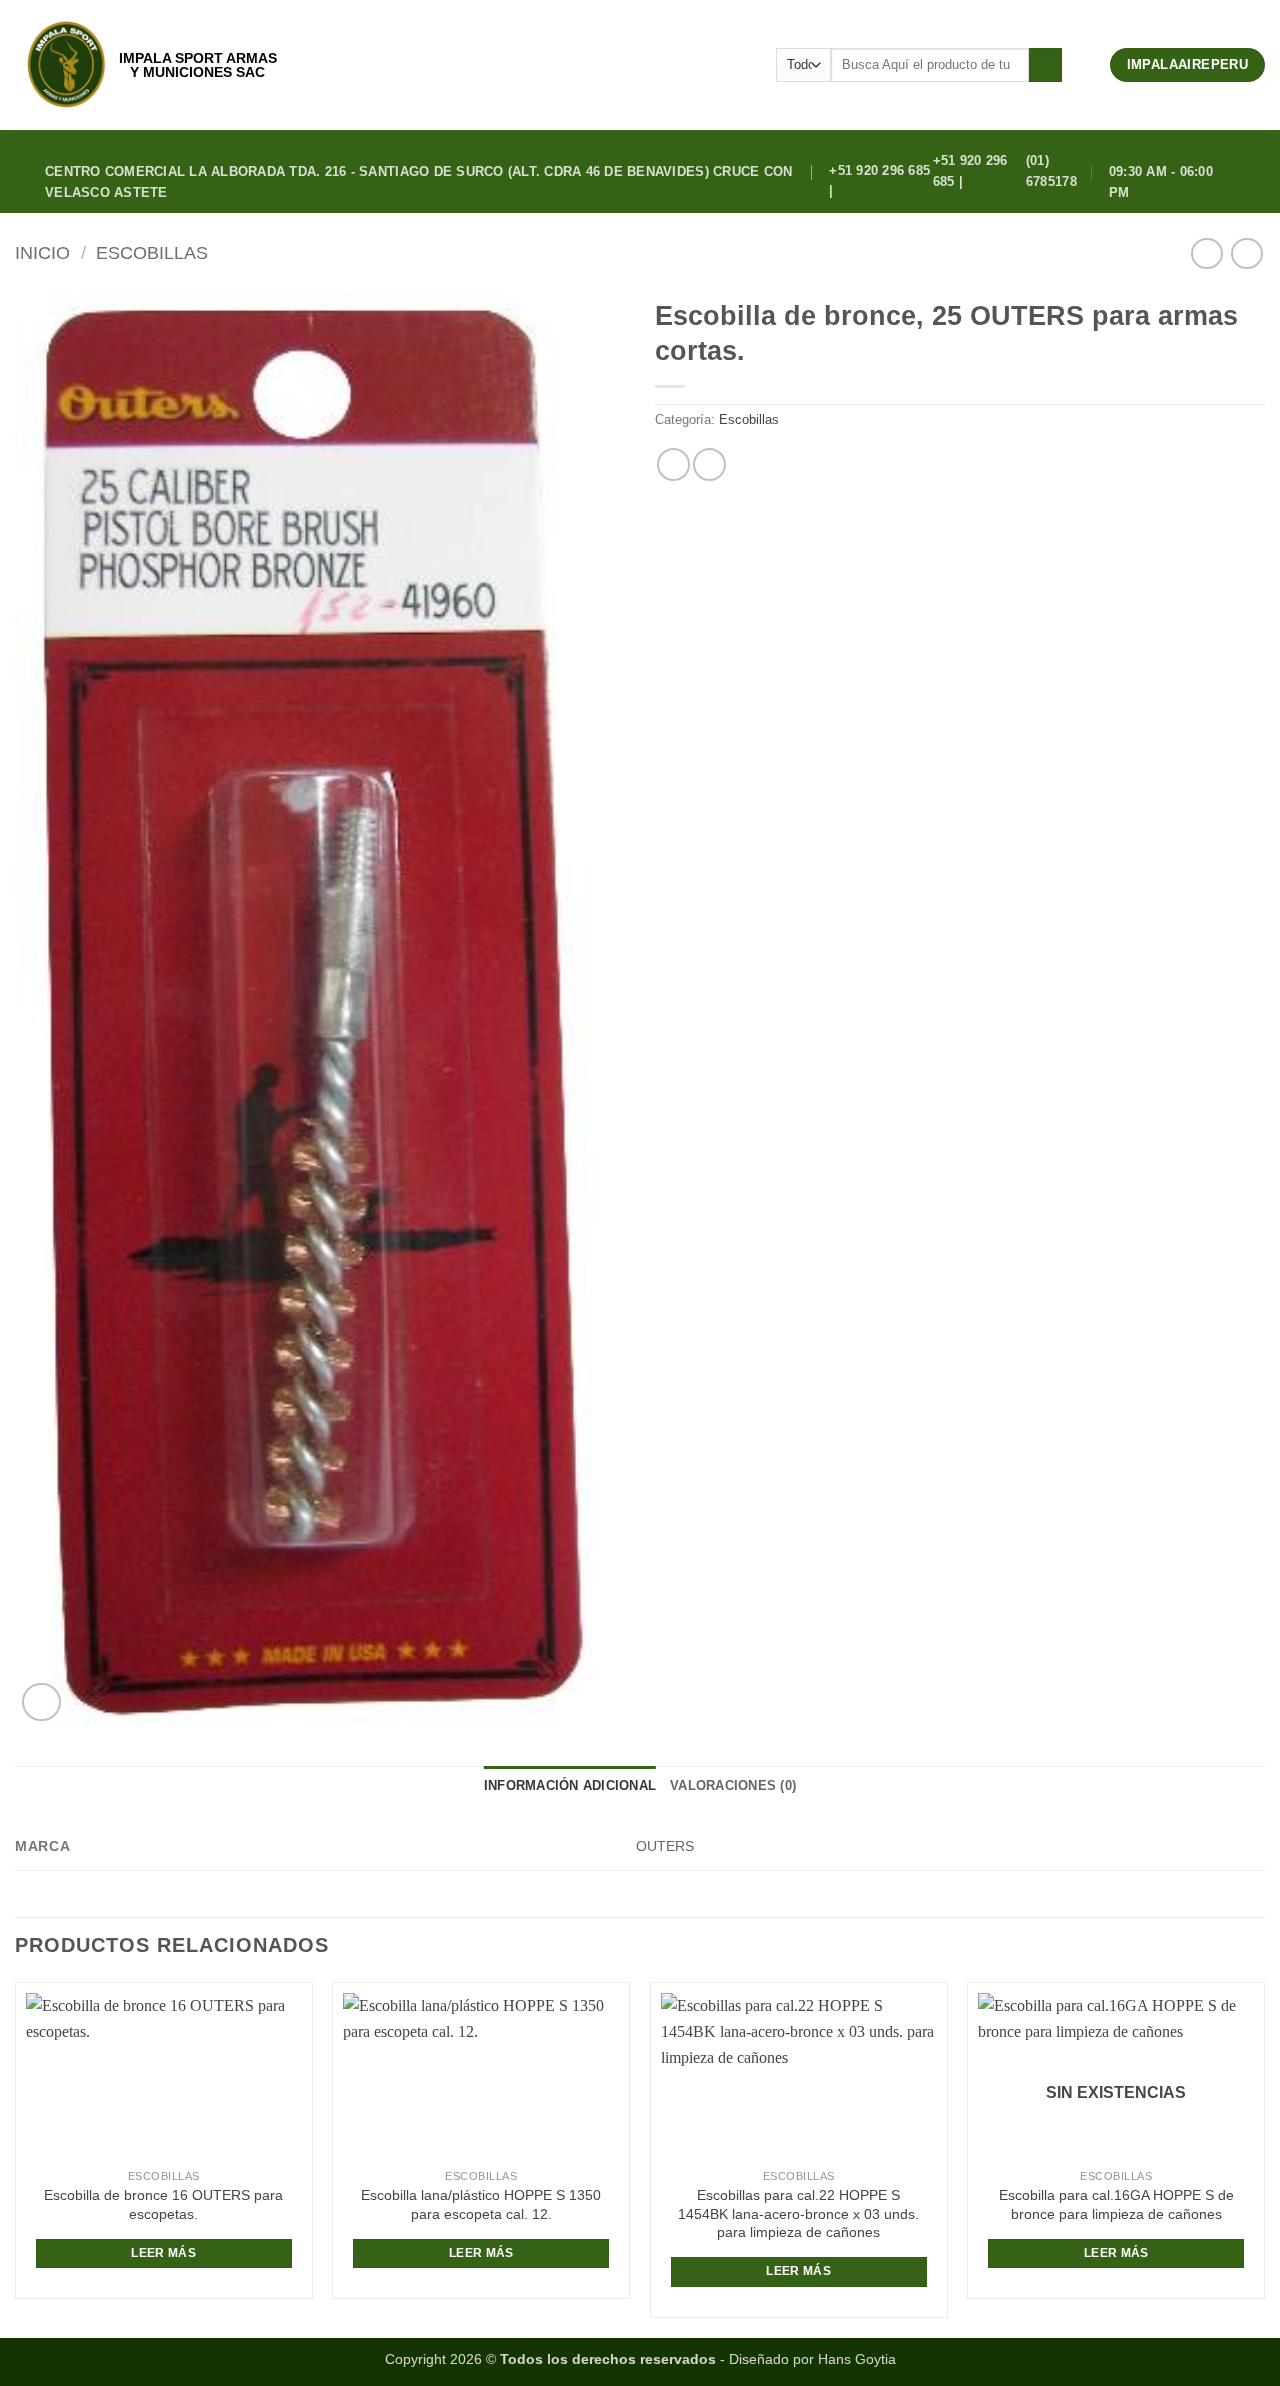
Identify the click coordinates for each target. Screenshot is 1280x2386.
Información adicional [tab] (570, 1785)
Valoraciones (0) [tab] (733, 1785)
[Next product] (1206, 253)
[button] (1086, 65)
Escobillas (152, 252)
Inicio (42, 252)
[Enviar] (1045, 65)
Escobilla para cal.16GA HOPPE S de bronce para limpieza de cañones (1116, 2204)
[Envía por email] (709, 464)
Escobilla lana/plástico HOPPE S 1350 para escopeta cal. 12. (481, 2204)
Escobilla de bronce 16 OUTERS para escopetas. (163, 2204)
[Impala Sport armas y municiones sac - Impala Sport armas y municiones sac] (66, 65)
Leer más (163, 2253)
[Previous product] (1246, 253)
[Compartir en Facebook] (673, 464)
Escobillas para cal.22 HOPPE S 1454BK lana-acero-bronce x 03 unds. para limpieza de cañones (798, 2213)
